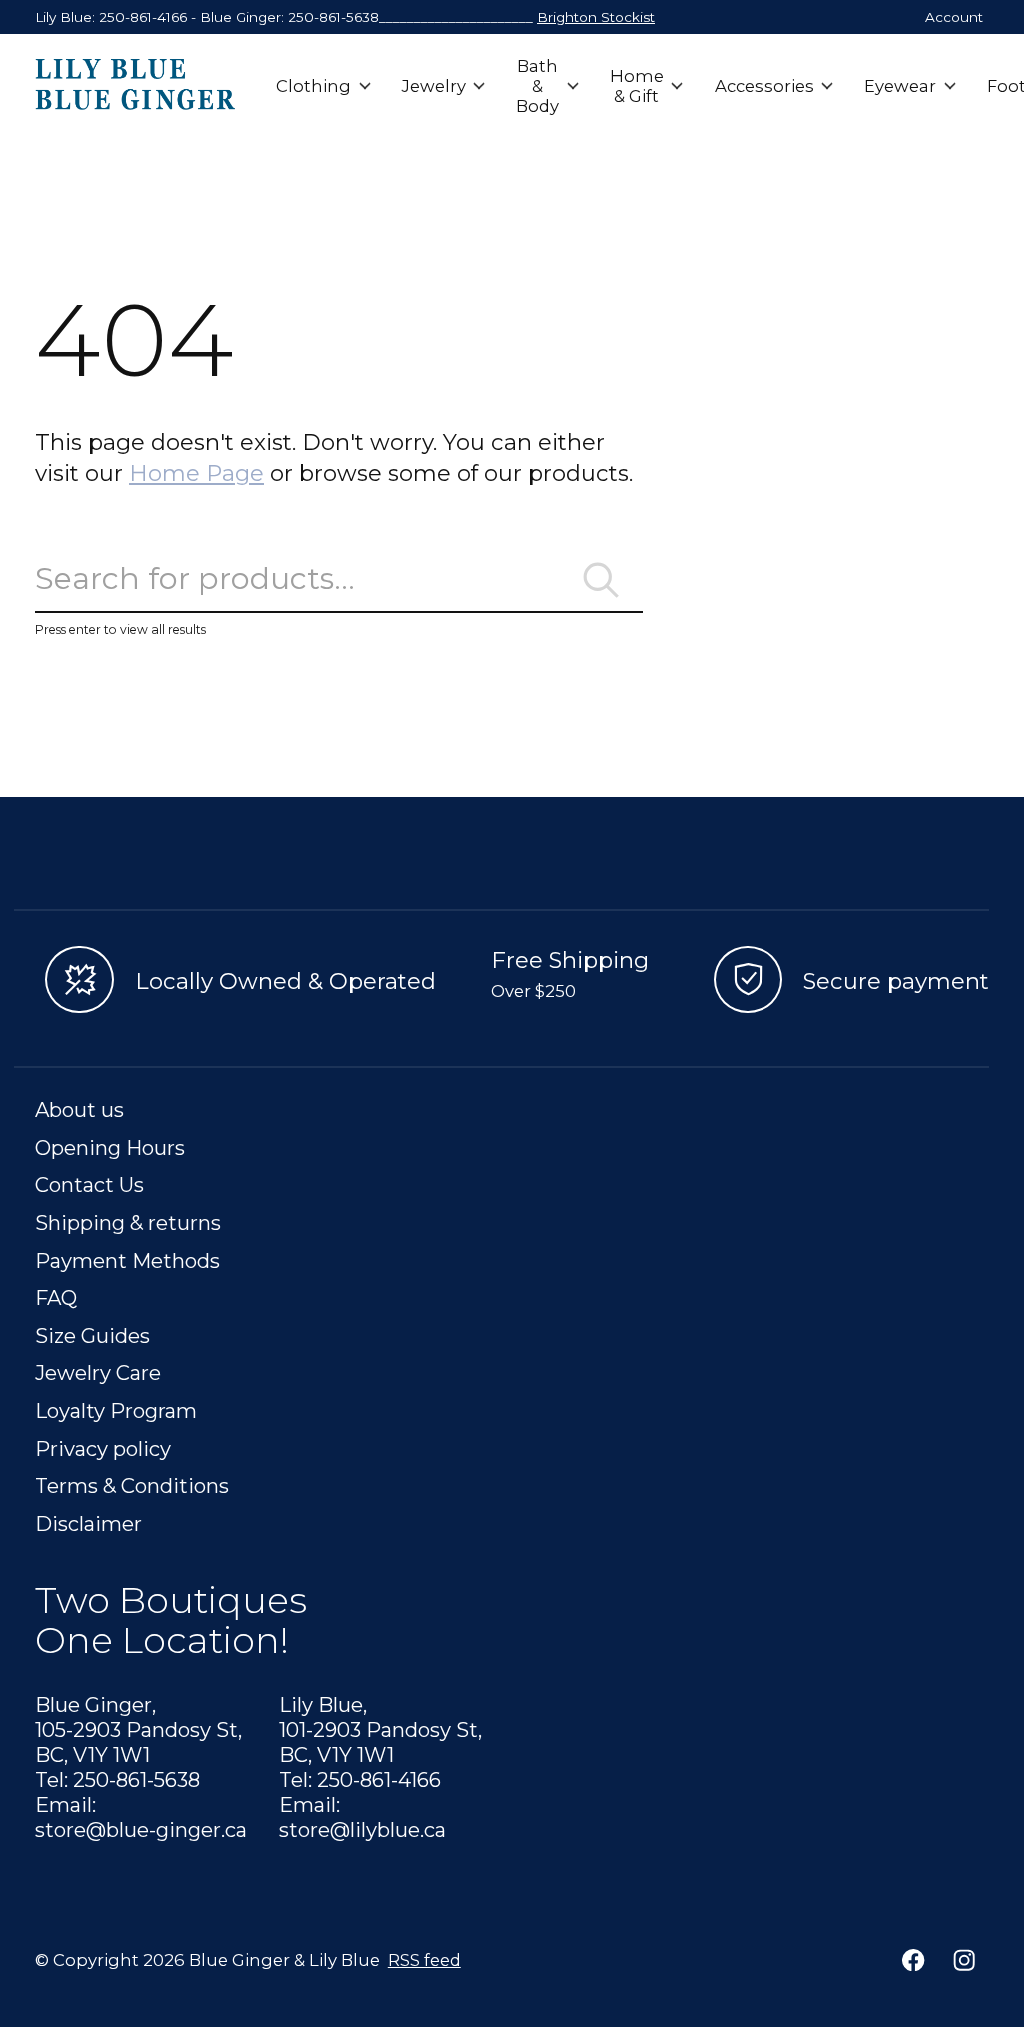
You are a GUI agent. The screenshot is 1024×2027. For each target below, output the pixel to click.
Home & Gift (637, 86)
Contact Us (89, 1184)
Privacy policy (103, 1448)
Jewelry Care (98, 1372)
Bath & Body (537, 86)
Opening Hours (110, 1147)
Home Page (196, 473)
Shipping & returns (128, 1222)
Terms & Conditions (132, 1485)
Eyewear (900, 86)
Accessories (764, 86)
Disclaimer (88, 1523)
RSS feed (424, 1960)
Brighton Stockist (596, 17)
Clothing (313, 86)
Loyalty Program (116, 1410)
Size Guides (92, 1335)
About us (79, 1109)
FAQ (56, 1297)
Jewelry (434, 86)
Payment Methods (127, 1260)
